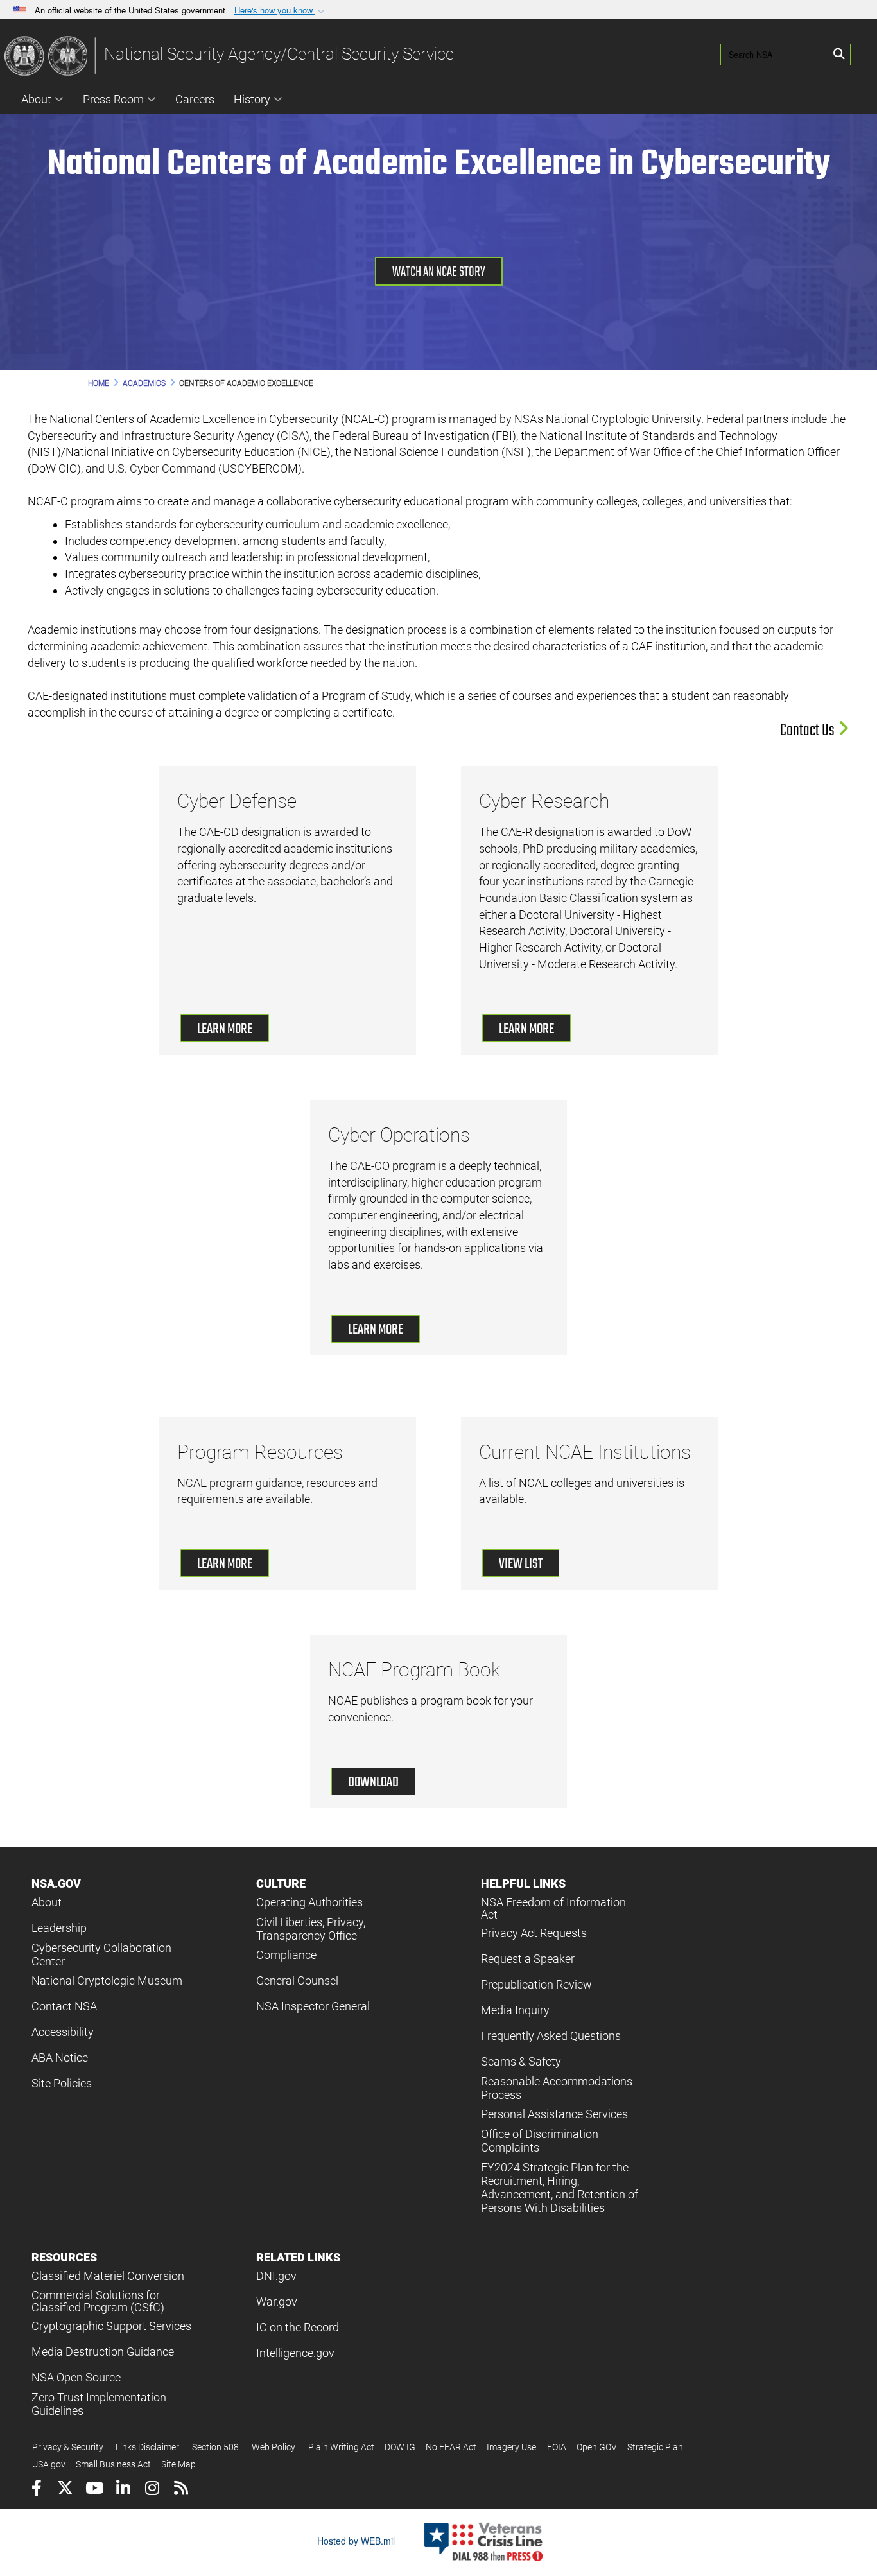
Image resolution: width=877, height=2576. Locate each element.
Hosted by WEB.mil (356, 2541)
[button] (281, 11)
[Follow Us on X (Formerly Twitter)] (65, 2490)
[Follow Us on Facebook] (36, 2490)
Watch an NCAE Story (439, 272)
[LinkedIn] (123, 2490)
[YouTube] (94, 2490)
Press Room (113, 99)
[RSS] (181, 2490)
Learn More (225, 1029)
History (252, 99)
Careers (195, 99)
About (36, 99)
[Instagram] (152, 2490)
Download (373, 1782)
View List (521, 1564)
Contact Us (809, 731)
